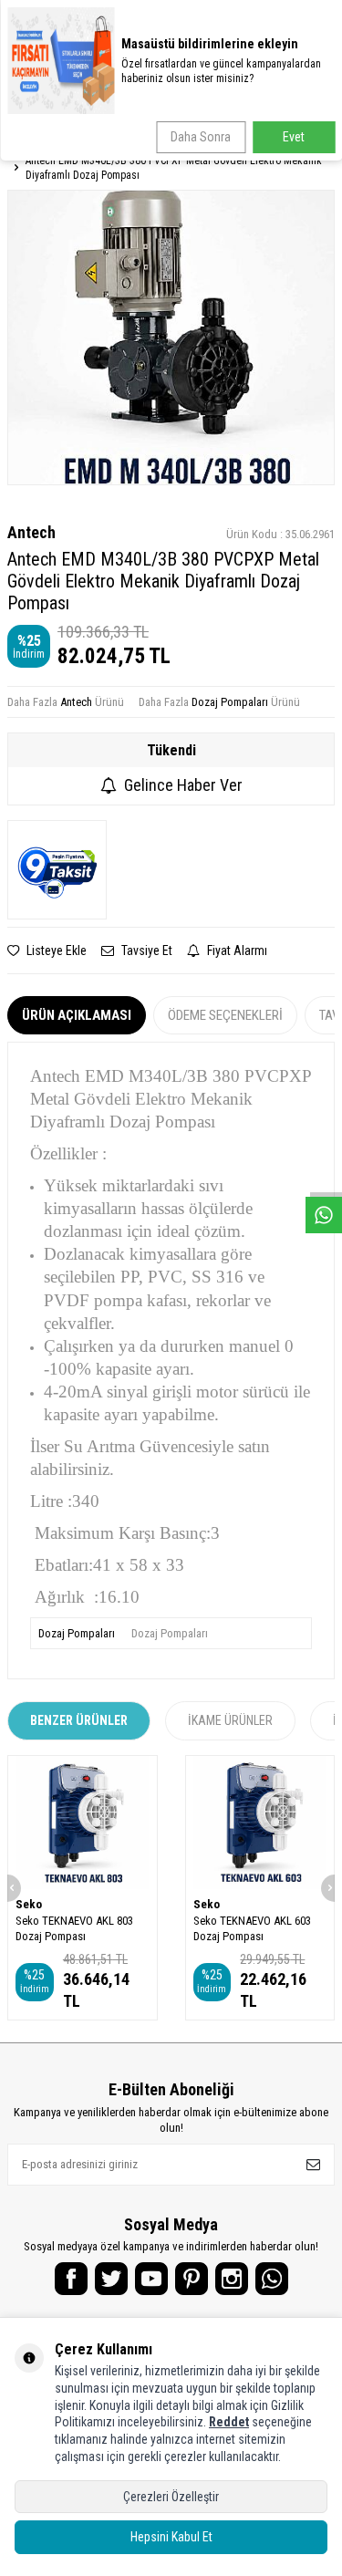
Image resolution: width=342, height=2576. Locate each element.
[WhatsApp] (272, 2279)
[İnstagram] (232, 2279)
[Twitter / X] (111, 2279)
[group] (171, 337)
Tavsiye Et (145, 950)
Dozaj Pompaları (230, 702)
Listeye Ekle (55, 950)
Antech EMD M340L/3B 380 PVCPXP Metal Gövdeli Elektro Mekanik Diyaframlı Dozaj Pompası (174, 168)
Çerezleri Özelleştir (171, 2497)
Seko (29, 1904)
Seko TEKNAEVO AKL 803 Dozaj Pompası (74, 1928)
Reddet (229, 2422)
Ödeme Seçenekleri (225, 1015)
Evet (294, 137)
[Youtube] (151, 2279)
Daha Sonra (201, 137)
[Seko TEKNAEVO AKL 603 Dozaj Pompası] (260, 1823)
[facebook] (71, 2279)
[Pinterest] (192, 2279)
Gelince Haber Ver (183, 785)
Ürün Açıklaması (77, 1015)
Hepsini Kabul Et (171, 2537)
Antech (31, 532)
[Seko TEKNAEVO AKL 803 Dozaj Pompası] (83, 1823)
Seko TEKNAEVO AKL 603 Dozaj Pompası (252, 1928)
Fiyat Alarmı (236, 950)
